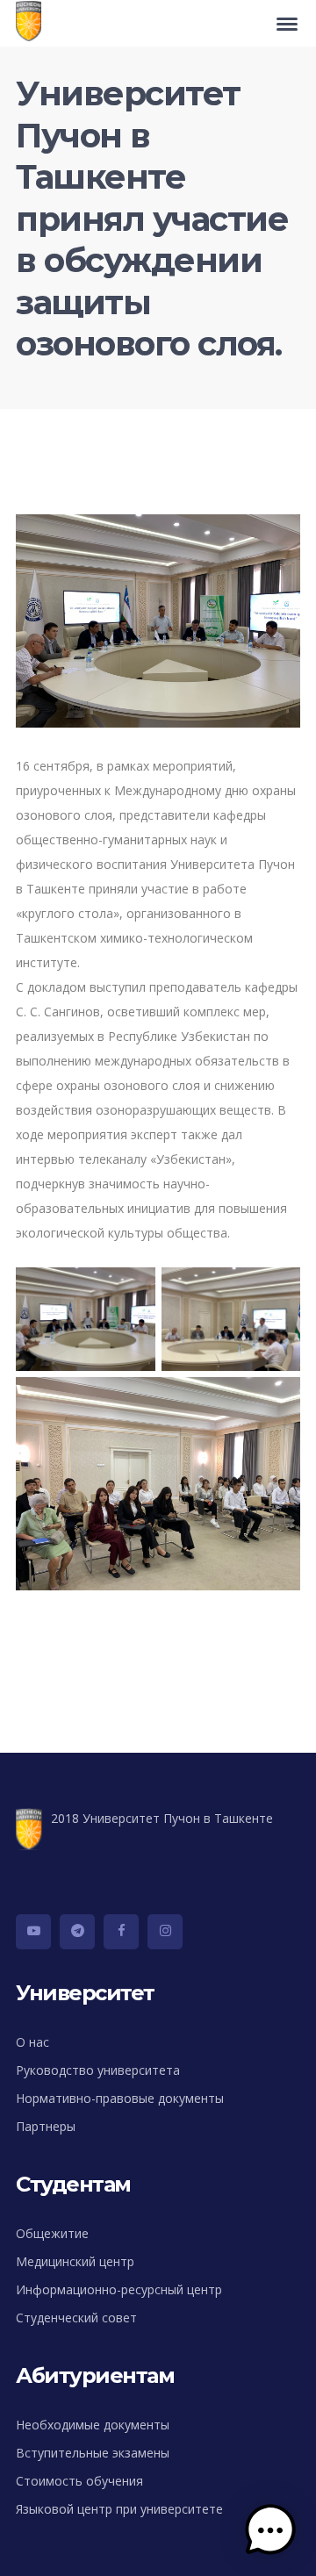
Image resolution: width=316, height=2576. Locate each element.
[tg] (77, 1932)
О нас (32, 2042)
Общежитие (52, 2233)
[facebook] (121, 1932)
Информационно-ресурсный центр (119, 2289)
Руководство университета (98, 2070)
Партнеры (46, 2126)
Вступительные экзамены (93, 2453)
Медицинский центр (75, 2261)
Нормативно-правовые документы (120, 2098)
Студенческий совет (76, 2318)
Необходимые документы (93, 2425)
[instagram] (165, 1932)
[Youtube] (33, 1932)
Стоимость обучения (79, 2481)
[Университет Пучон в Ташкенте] (33, 23)
